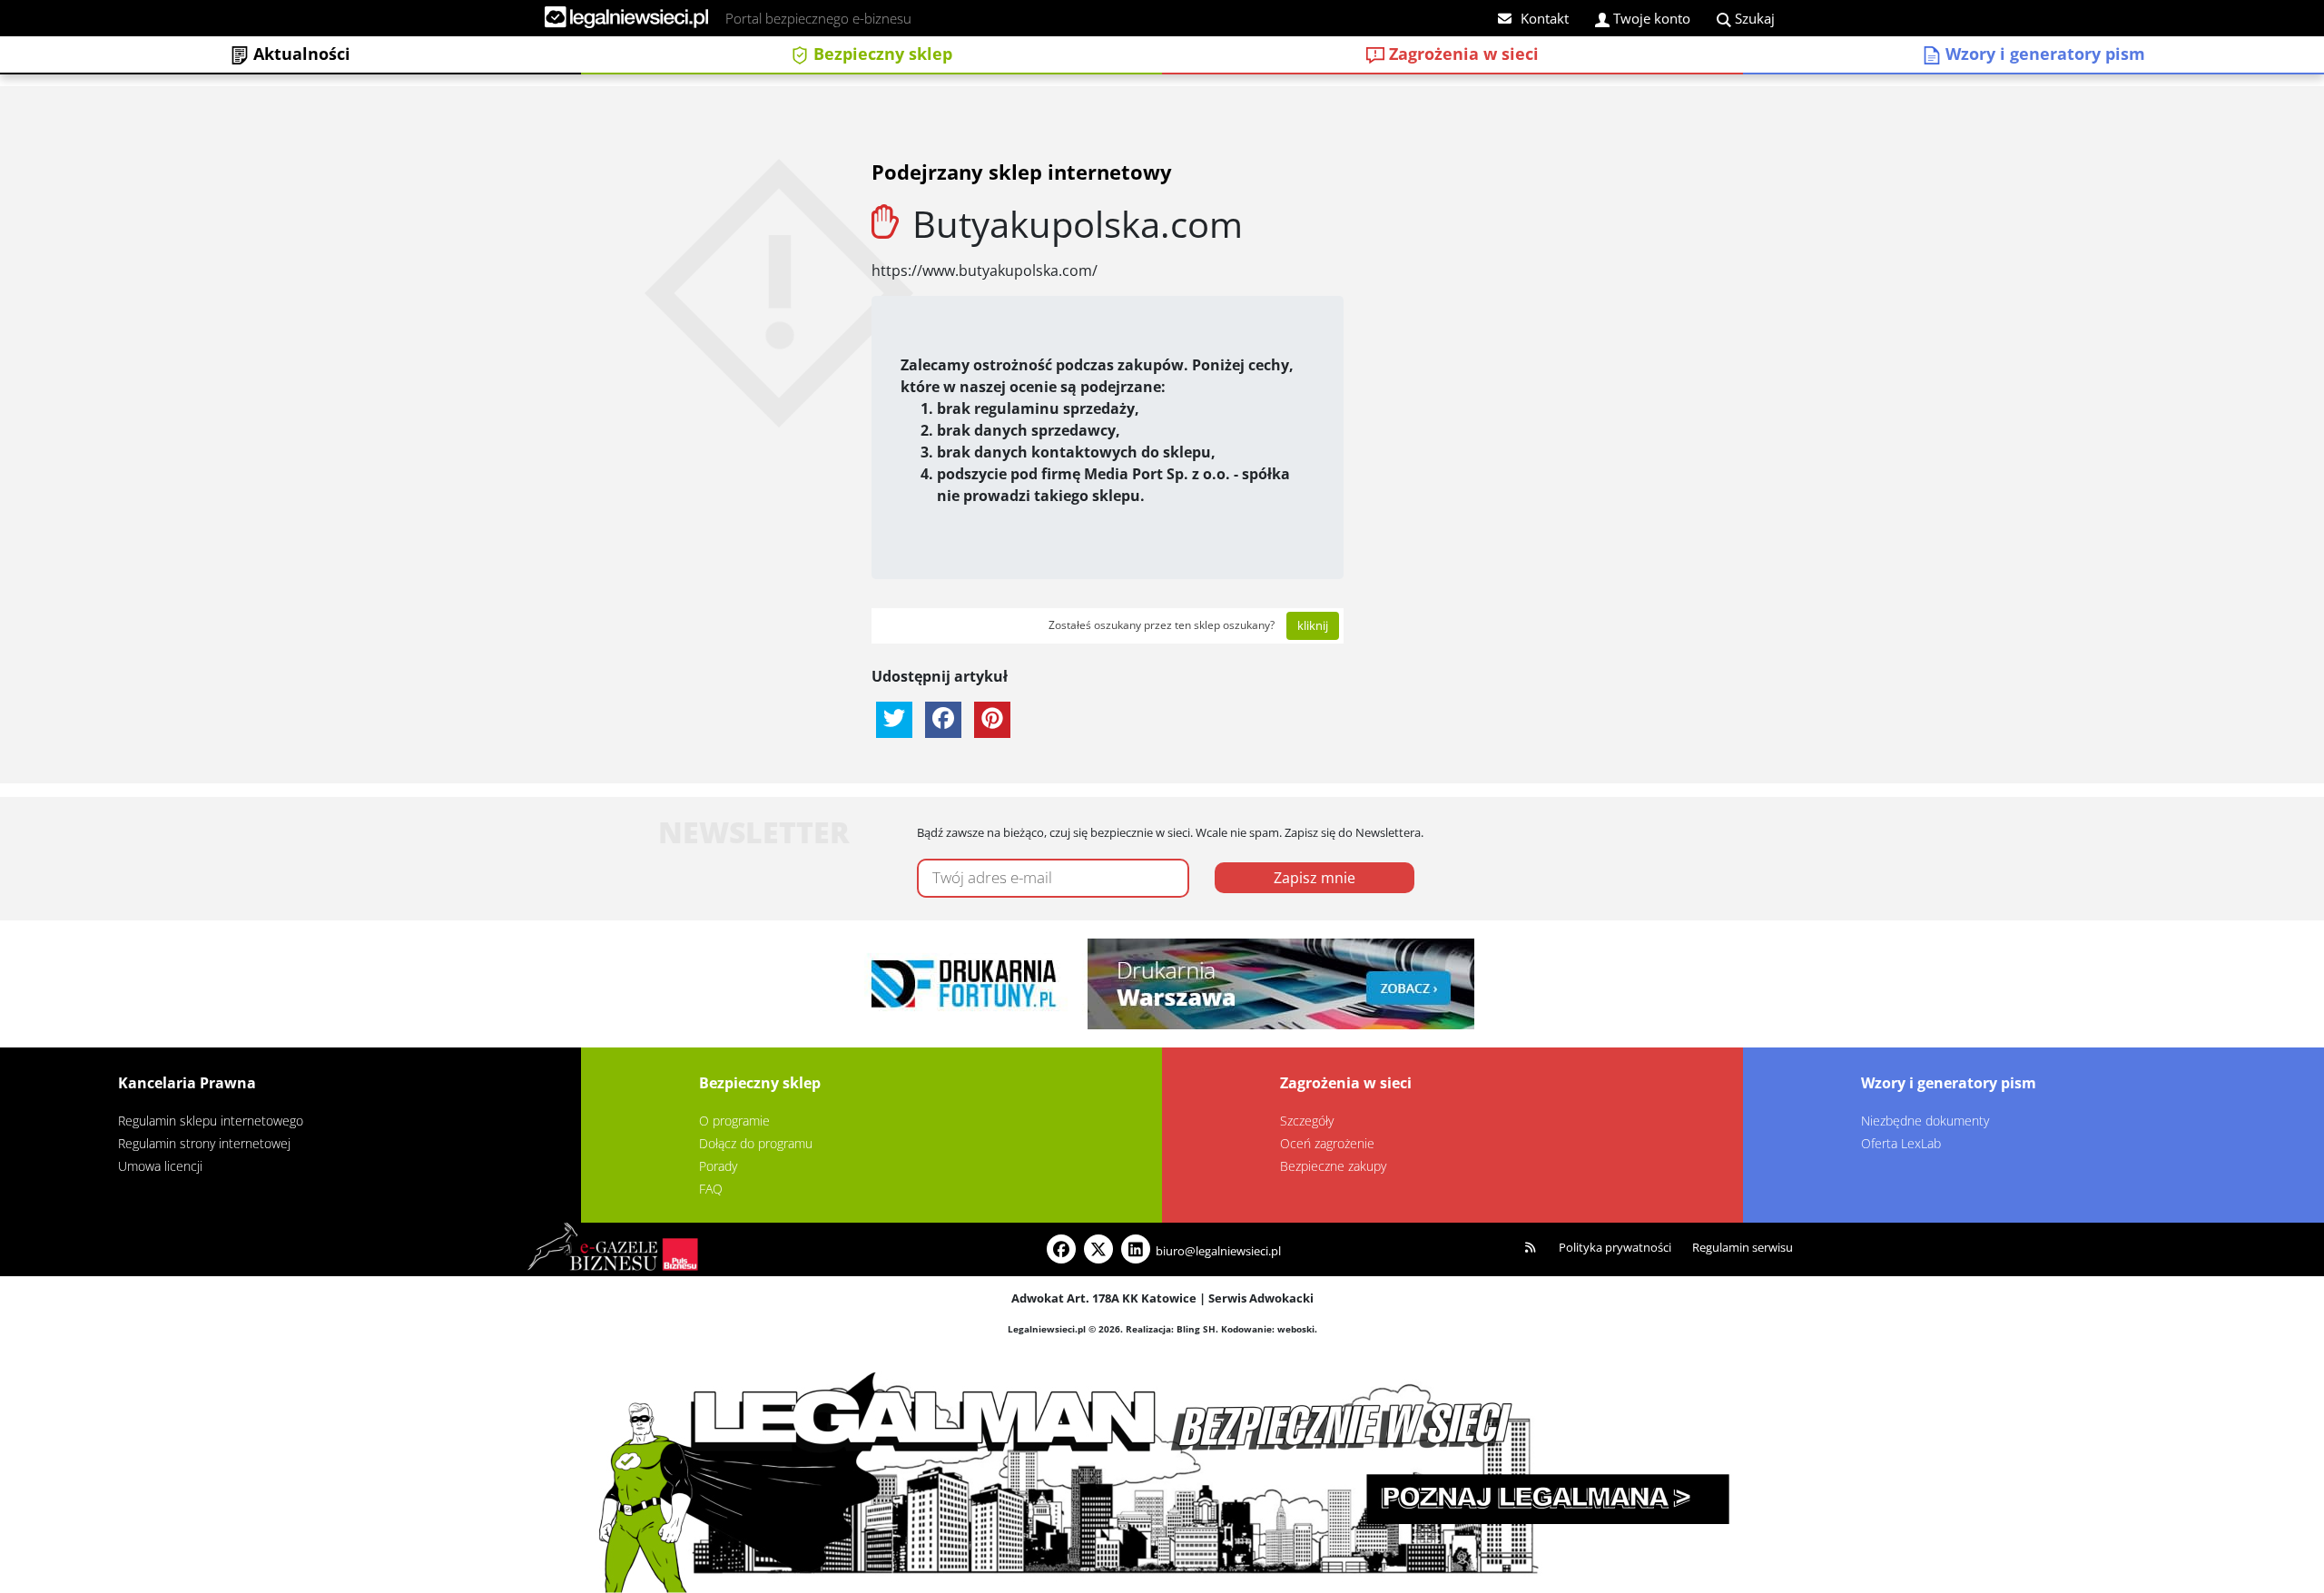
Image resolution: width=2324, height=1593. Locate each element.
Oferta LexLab (1901, 1143)
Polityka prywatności (1615, 1247)
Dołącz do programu (756, 1143)
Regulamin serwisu (1743, 1247)
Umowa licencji (160, 1166)
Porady (718, 1166)
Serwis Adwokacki (1261, 1298)
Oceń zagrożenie (1327, 1143)
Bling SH (1196, 1329)
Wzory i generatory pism (2043, 54)
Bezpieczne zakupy (1333, 1166)
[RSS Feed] (1531, 1248)
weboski (1296, 1329)
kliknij (1313, 625)
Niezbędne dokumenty (1925, 1121)
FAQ (711, 1189)
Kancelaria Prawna (187, 1083)
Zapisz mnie (1315, 878)
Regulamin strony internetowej (204, 1143)
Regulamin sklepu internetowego (211, 1121)
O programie (734, 1121)
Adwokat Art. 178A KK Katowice (1104, 1298)
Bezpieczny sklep (881, 54)
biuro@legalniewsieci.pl (1218, 1251)
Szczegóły (1307, 1121)
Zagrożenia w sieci (1462, 54)
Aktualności (300, 54)
